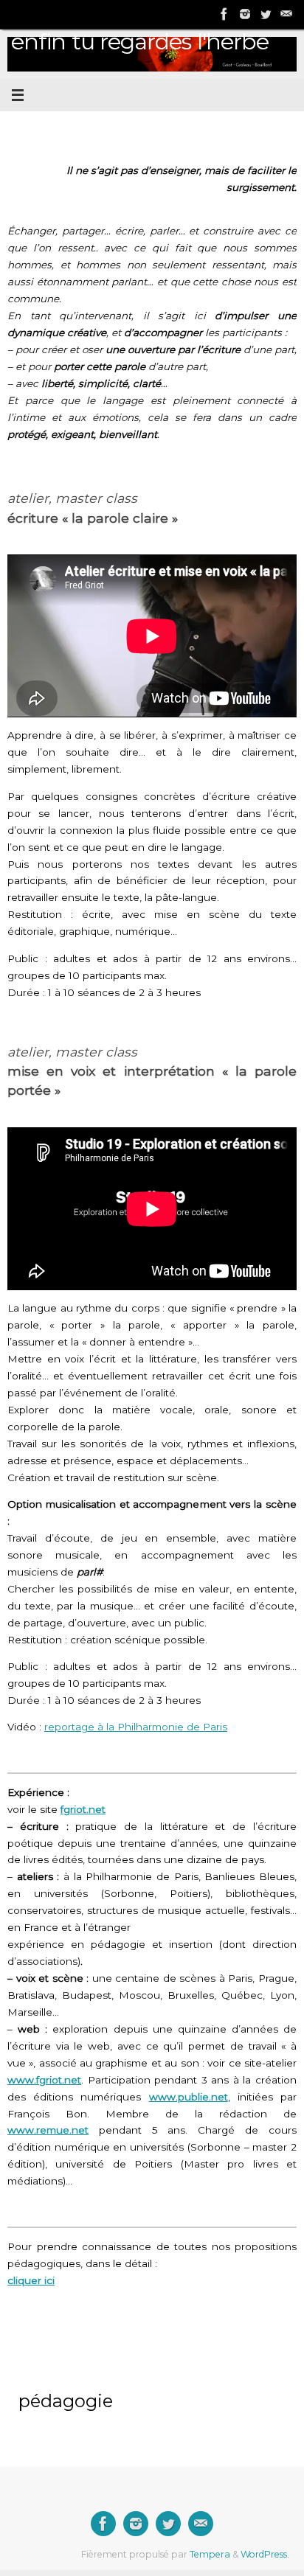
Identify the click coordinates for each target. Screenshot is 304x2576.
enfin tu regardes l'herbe (140, 42)
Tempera (210, 2554)
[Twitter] (266, 14)
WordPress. (265, 2554)
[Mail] (286, 14)
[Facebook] (224, 14)
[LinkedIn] (245, 14)
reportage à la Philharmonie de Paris (136, 1727)
